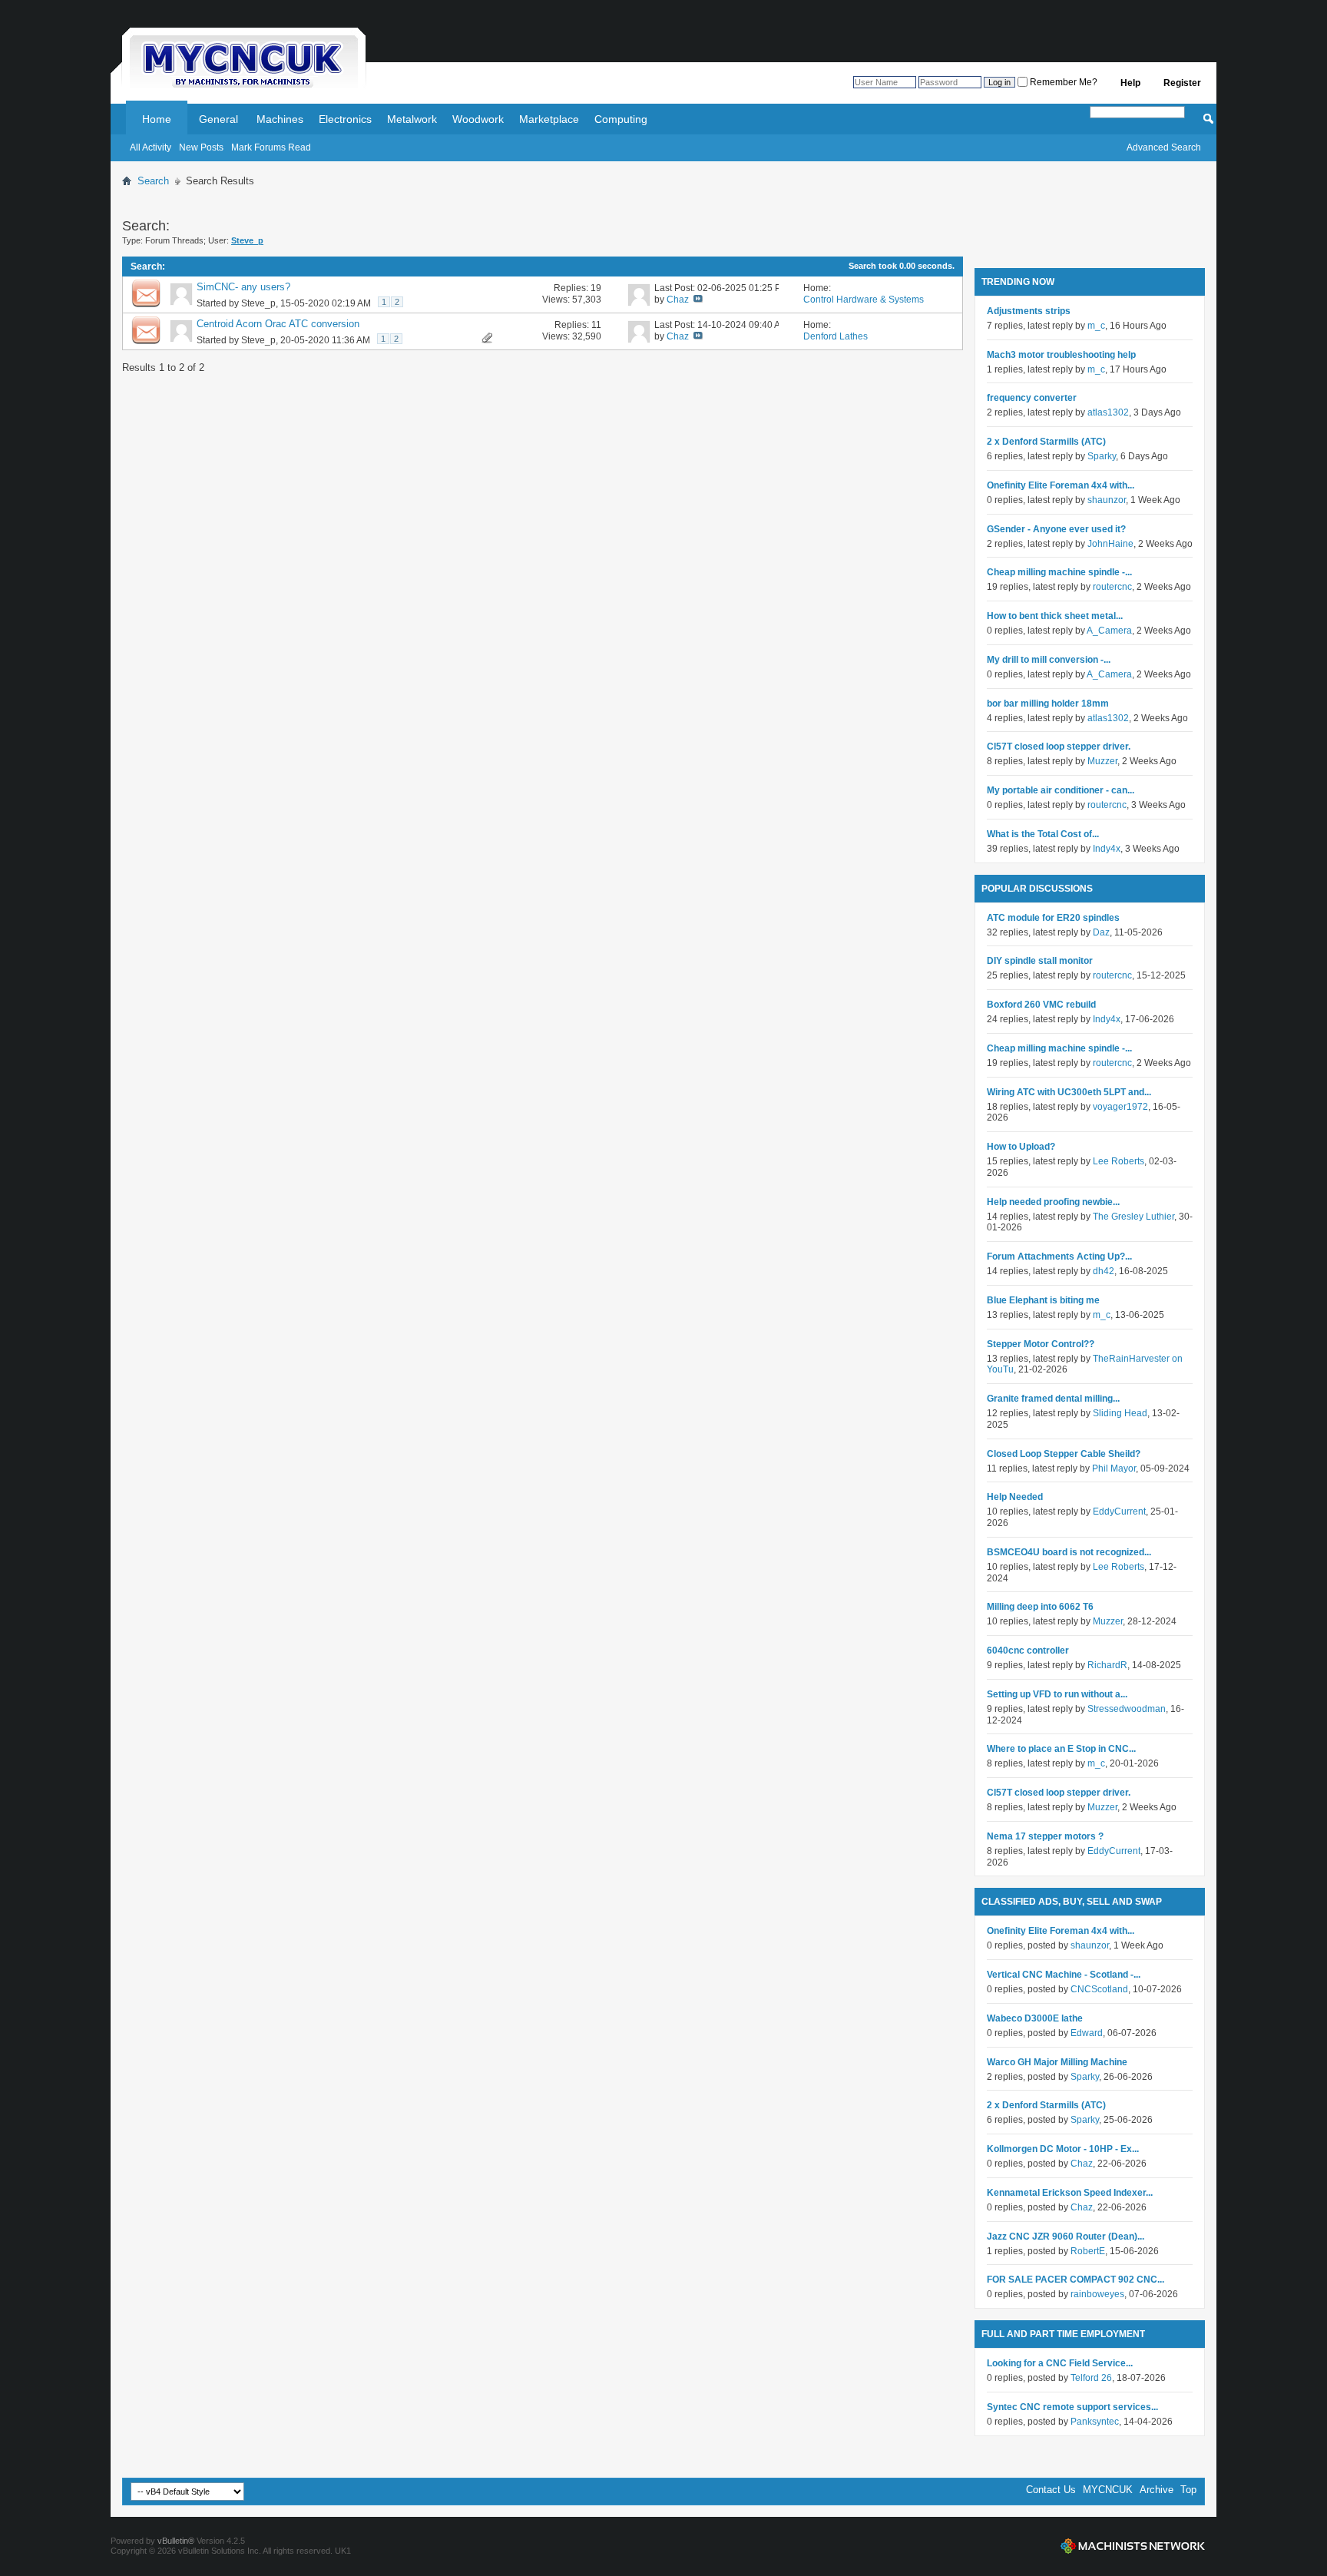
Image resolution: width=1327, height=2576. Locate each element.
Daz (1101, 932)
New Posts (201, 147)
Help (1130, 83)
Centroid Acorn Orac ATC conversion (278, 324)
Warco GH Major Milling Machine (1057, 2062)
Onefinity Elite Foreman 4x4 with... (1061, 485)
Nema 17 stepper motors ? (1045, 1836)
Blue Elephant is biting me (1043, 1300)
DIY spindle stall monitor (1040, 961)
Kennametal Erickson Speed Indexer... (1070, 2193)
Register (1182, 83)
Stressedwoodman (1127, 1709)
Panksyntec (1095, 2422)
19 (596, 288)
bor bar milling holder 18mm (1048, 704)
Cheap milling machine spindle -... (1059, 572)
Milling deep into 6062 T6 (1040, 1607)
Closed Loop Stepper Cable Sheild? (1064, 1454)
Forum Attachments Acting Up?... (1059, 1257)
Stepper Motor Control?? (1041, 1344)
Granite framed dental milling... (1053, 1399)
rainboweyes (1097, 2294)
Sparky (1102, 456)
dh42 (1104, 1271)
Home (157, 119)
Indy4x (1107, 849)
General (218, 119)
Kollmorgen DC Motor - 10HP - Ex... (1063, 2149)
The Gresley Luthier (1133, 1217)
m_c (1096, 326)
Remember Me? (1062, 82)
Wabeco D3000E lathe (1035, 2018)
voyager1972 (1120, 1107)
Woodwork (478, 119)
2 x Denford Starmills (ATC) (1046, 442)
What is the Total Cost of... (1043, 834)
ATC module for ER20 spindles (1053, 918)
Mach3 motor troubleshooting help (1061, 355)
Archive (1157, 2490)
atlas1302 (1108, 412)
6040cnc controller (1028, 1651)
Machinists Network (1133, 2546)
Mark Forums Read (271, 147)
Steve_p (258, 303)
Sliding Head (1120, 1413)
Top (1188, 2490)
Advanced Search (1164, 147)
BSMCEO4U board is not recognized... (1069, 1552)
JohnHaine (1110, 544)
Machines (280, 119)
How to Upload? (1021, 1147)
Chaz (678, 300)
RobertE (1088, 2251)
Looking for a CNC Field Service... (1060, 2363)
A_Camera (1109, 631)
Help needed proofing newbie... (1053, 1202)
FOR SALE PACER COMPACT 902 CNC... (1075, 2280)
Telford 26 (1091, 2378)
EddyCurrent (1119, 1511)
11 (596, 325)
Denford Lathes (836, 336)
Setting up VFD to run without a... (1057, 1694)
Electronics (345, 119)
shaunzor (1107, 500)
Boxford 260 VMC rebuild (1041, 1005)
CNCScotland (1099, 1989)
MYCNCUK (1108, 2490)
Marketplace (549, 119)
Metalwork (412, 119)
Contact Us (1051, 2490)
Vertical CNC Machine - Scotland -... (1064, 1975)
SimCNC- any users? (243, 287)
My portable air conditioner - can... (1061, 790)
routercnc (1112, 587)
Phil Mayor (1114, 1468)
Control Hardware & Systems (864, 300)
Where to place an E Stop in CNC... (1061, 1749)
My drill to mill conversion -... (1049, 660)
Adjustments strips (1029, 311)
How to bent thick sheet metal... (1055, 616)
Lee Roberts (1119, 1161)
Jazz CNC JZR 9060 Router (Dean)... (1066, 2237)
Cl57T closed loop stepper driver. (1059, 747)
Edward (1087, 2033)
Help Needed (1015, 1497)
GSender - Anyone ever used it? (1056, 529)
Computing (621, 119)
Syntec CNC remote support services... (1072, 2407)
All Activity (151, 147)
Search (153, 181)
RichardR (1107, 1665)
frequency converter (1032, 398)
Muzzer (1102, 761)
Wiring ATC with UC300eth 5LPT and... (1069, 1092)
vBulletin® (176, 2541)
